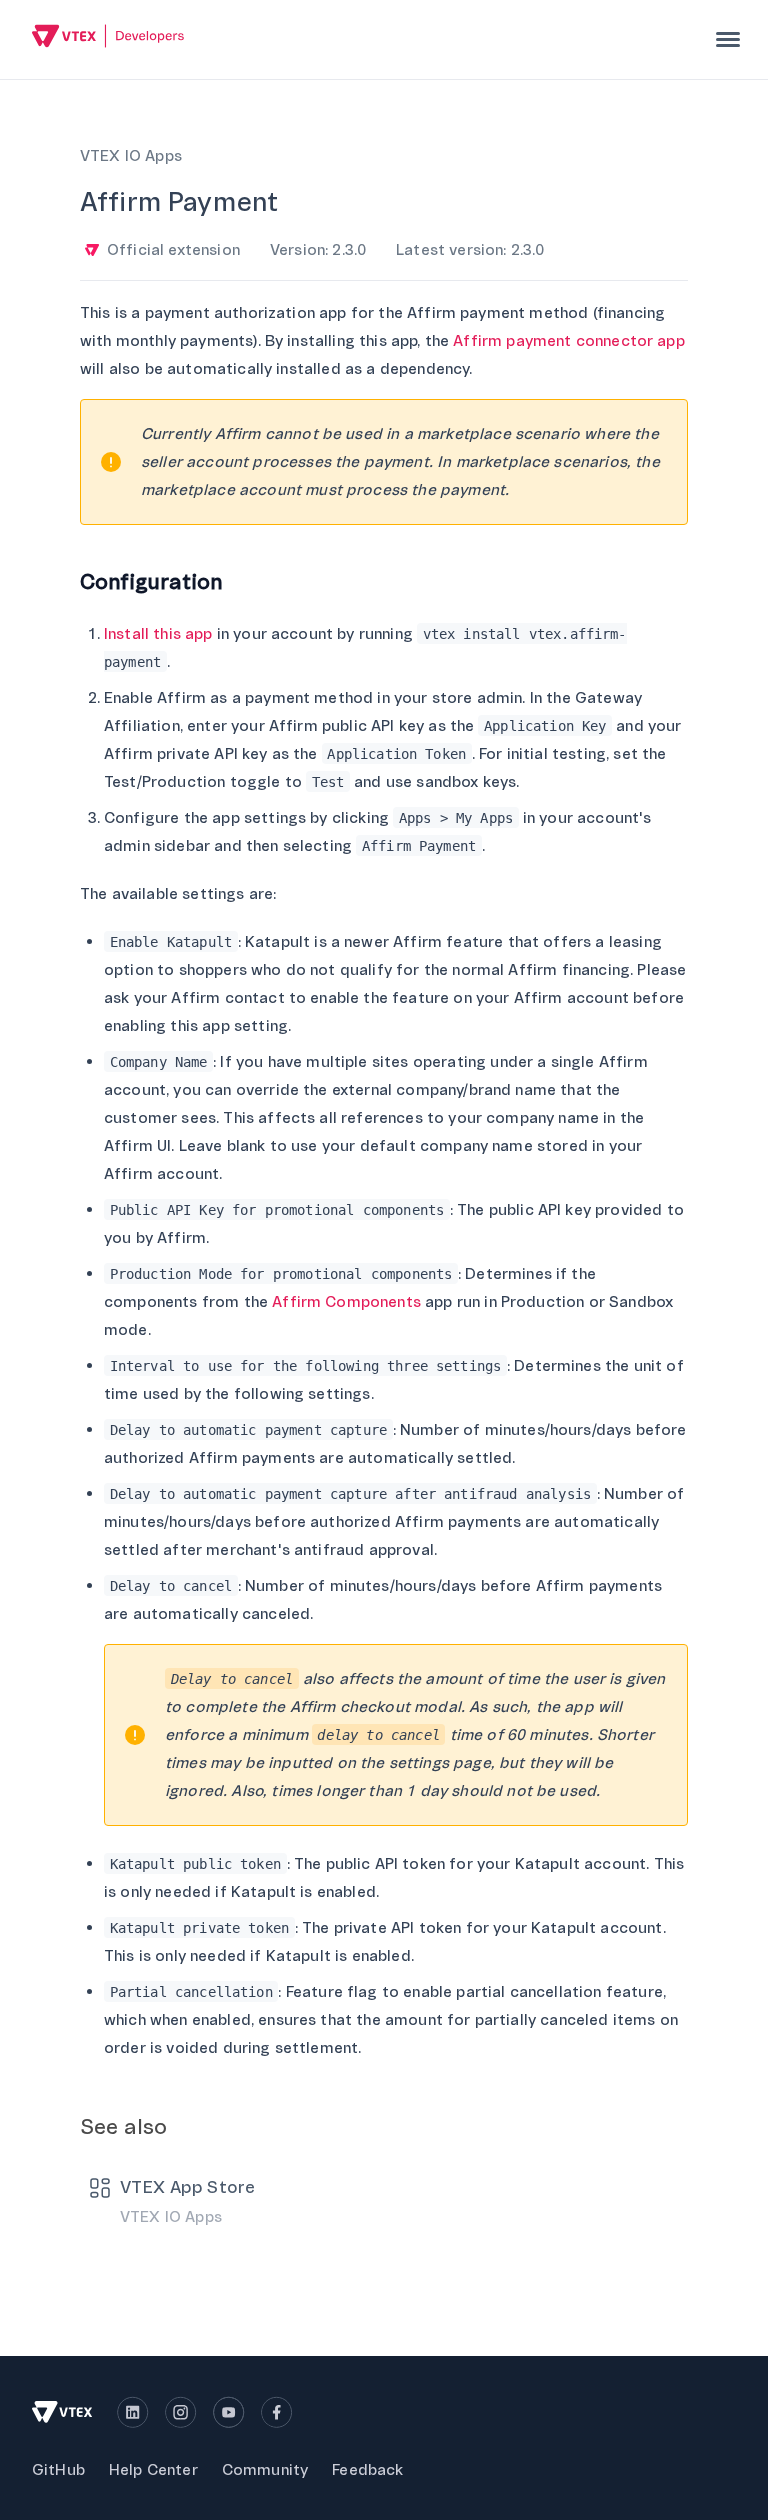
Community (265, 2470)
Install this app (158, 634)
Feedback (367, 2470)
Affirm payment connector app (568, 341)
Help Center (153, 2470)
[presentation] (728, 39)
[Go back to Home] (108, 38)
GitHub (58, 2470)
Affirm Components (346, 1302)
